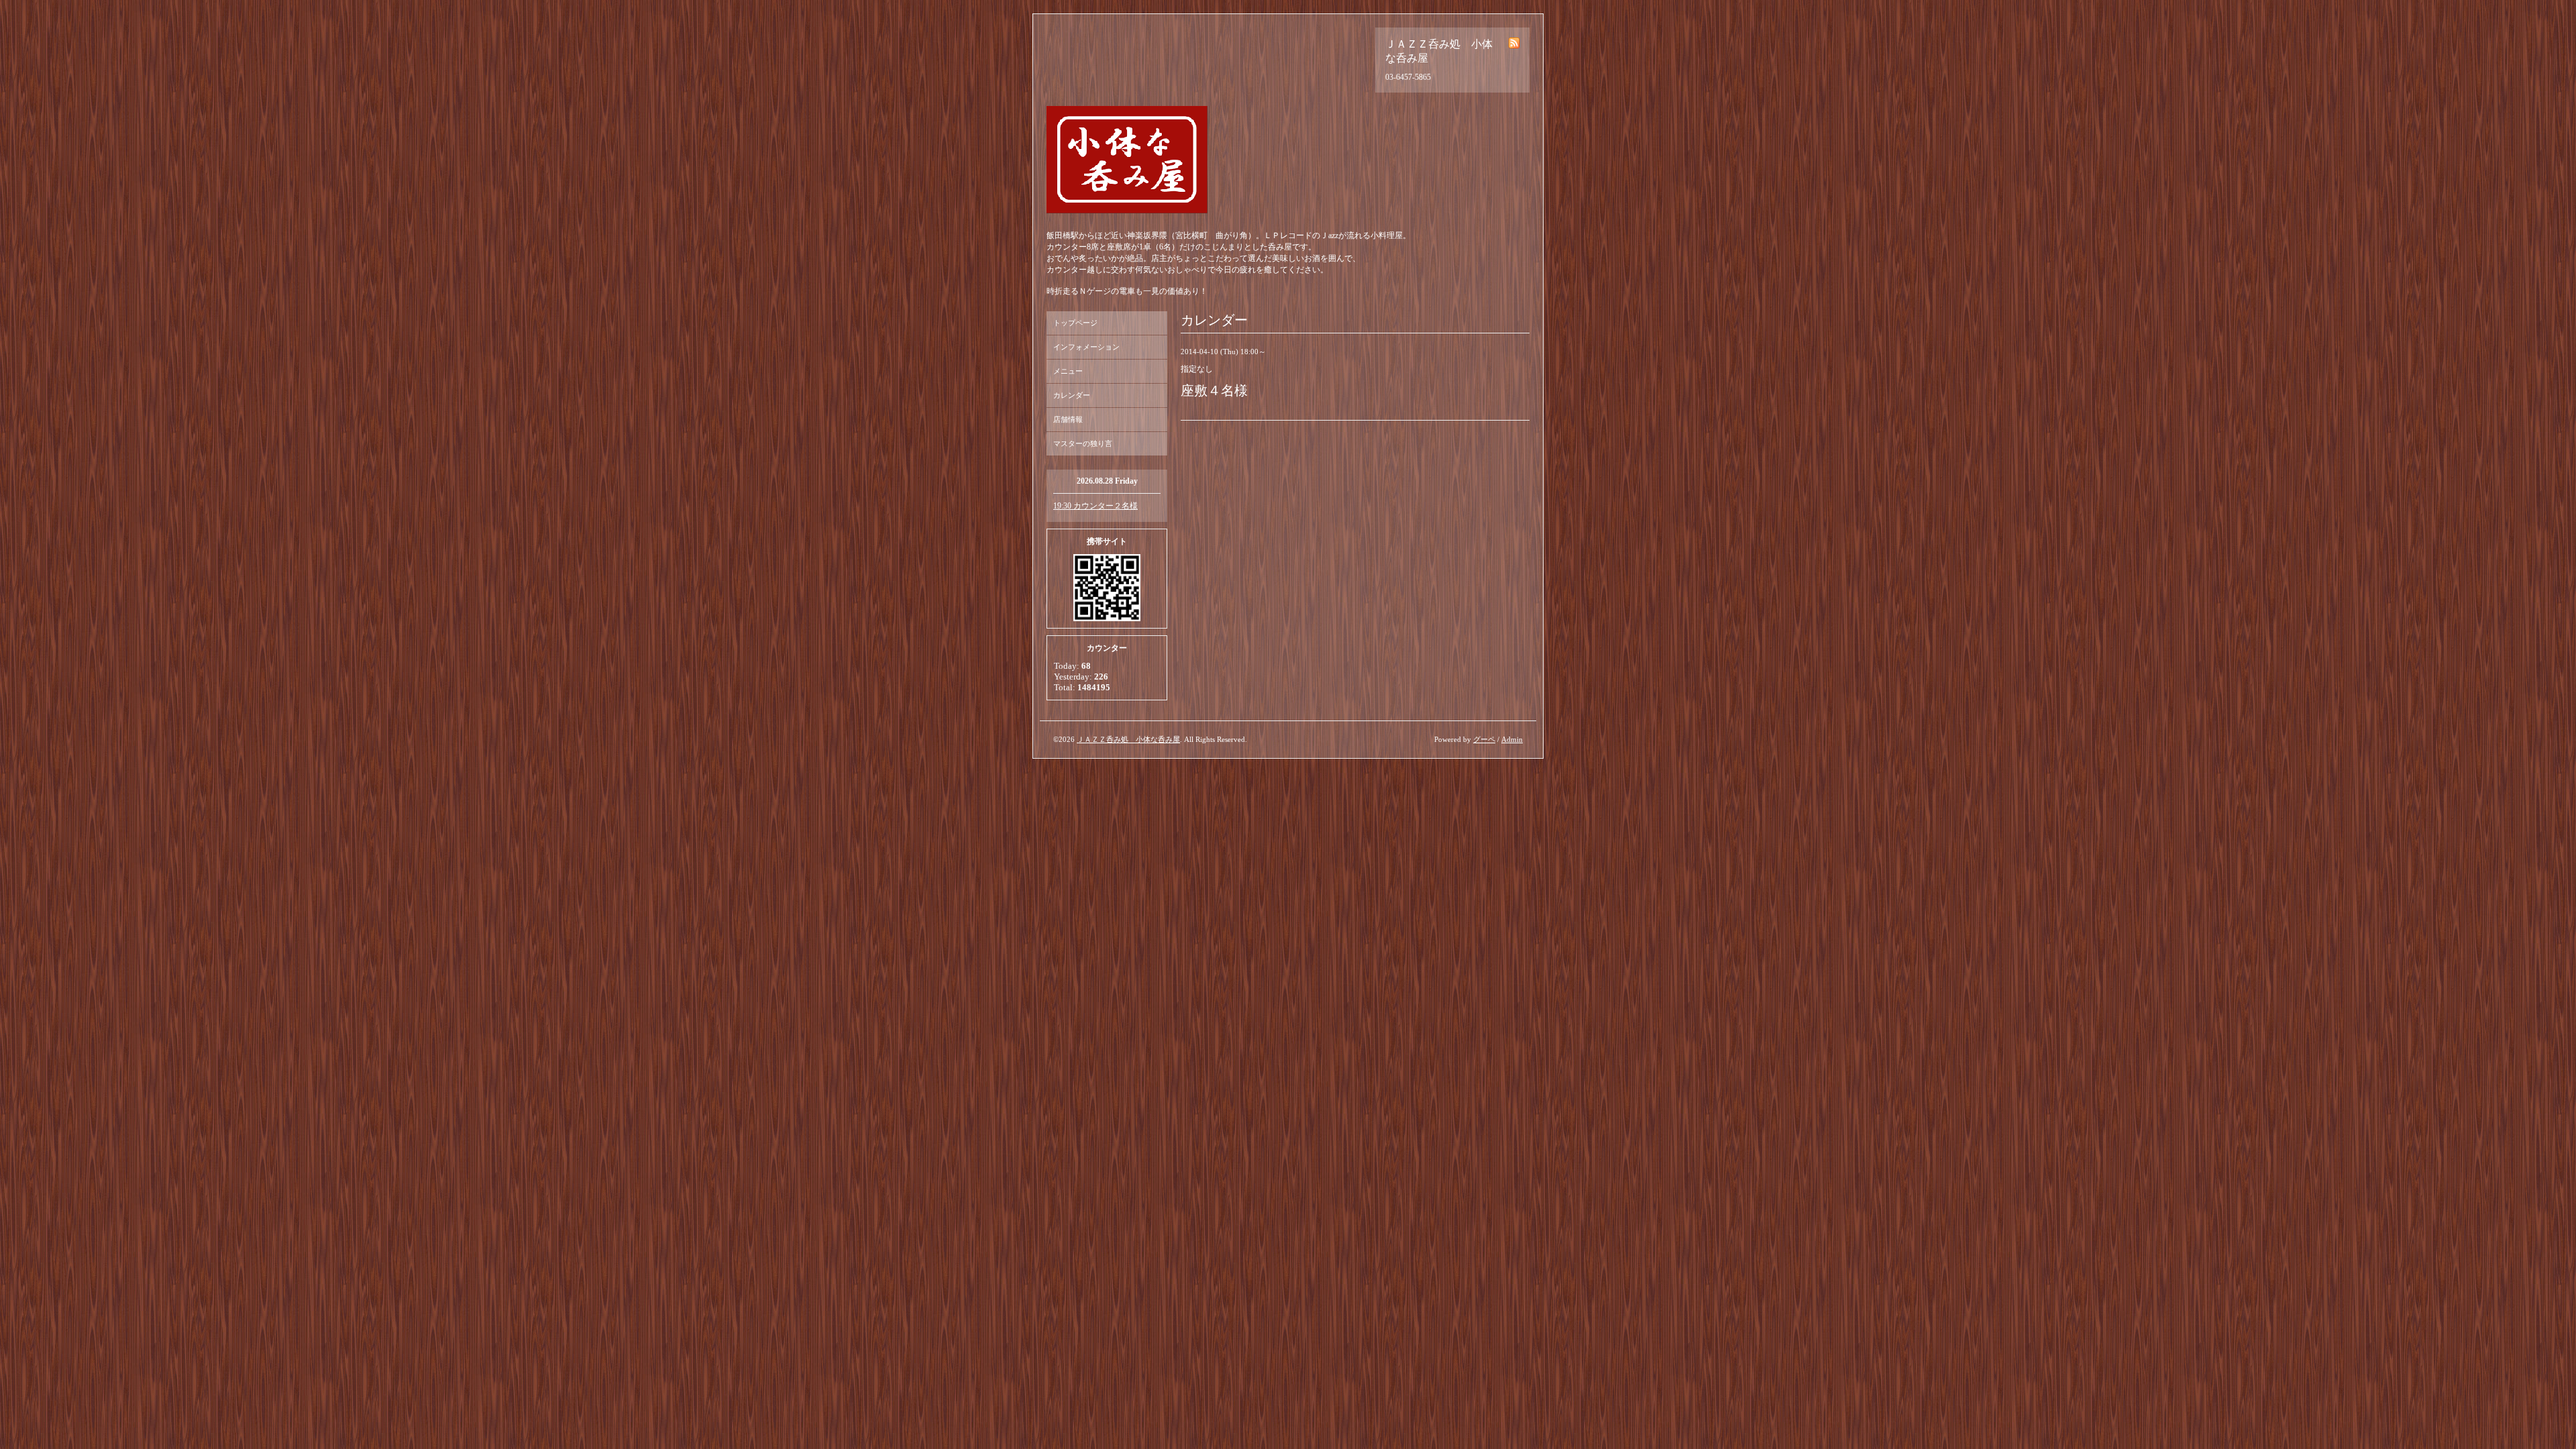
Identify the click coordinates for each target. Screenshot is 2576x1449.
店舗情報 (1068, 419)
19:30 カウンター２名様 (1095, 506)
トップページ (1075, 323)
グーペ (1484, 739)
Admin (1512, 739)
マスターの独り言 (1083, 443)
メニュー (1068, 371)
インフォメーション (1086, 347)
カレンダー (1072, 395)
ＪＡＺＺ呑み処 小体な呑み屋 (1128, 739)
